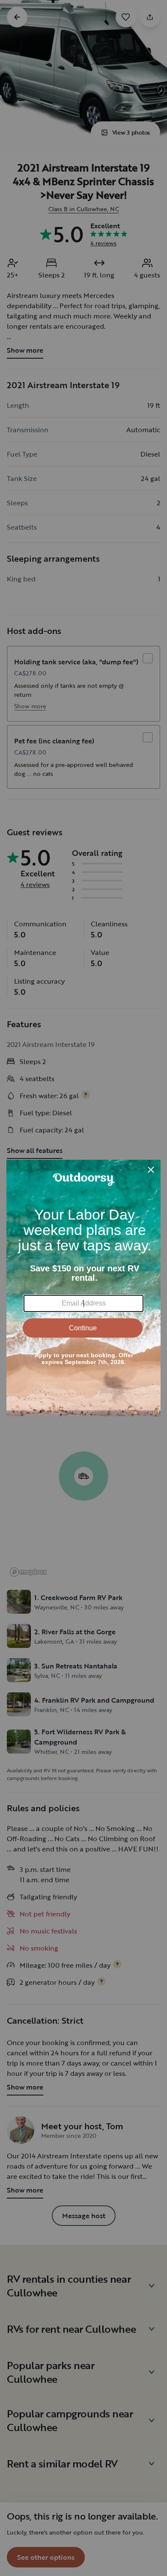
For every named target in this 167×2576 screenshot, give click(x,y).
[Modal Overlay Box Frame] (83, 1288)
